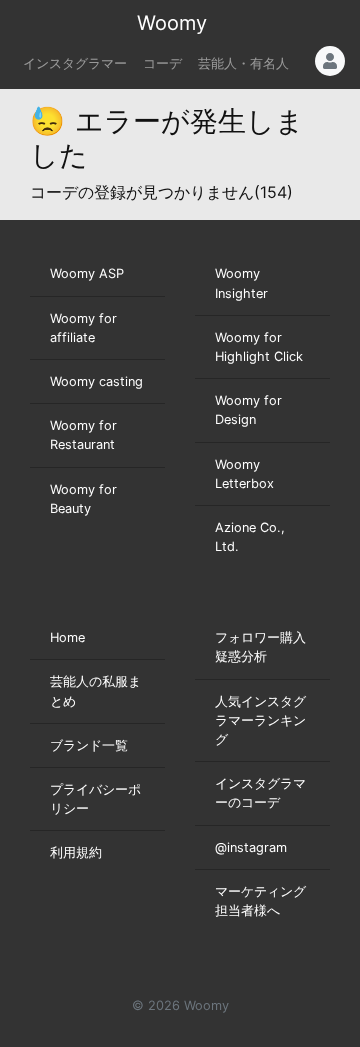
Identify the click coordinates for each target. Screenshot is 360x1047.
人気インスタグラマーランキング (260, 720)
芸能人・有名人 (243, 63)
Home (67, 637)
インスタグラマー (75, 63)
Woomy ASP (87, 273)
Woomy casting (96, 381)
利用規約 (76, 852)
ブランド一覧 (89, 745)
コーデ (162, 63)
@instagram (251, 847)
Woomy (172, 23)
